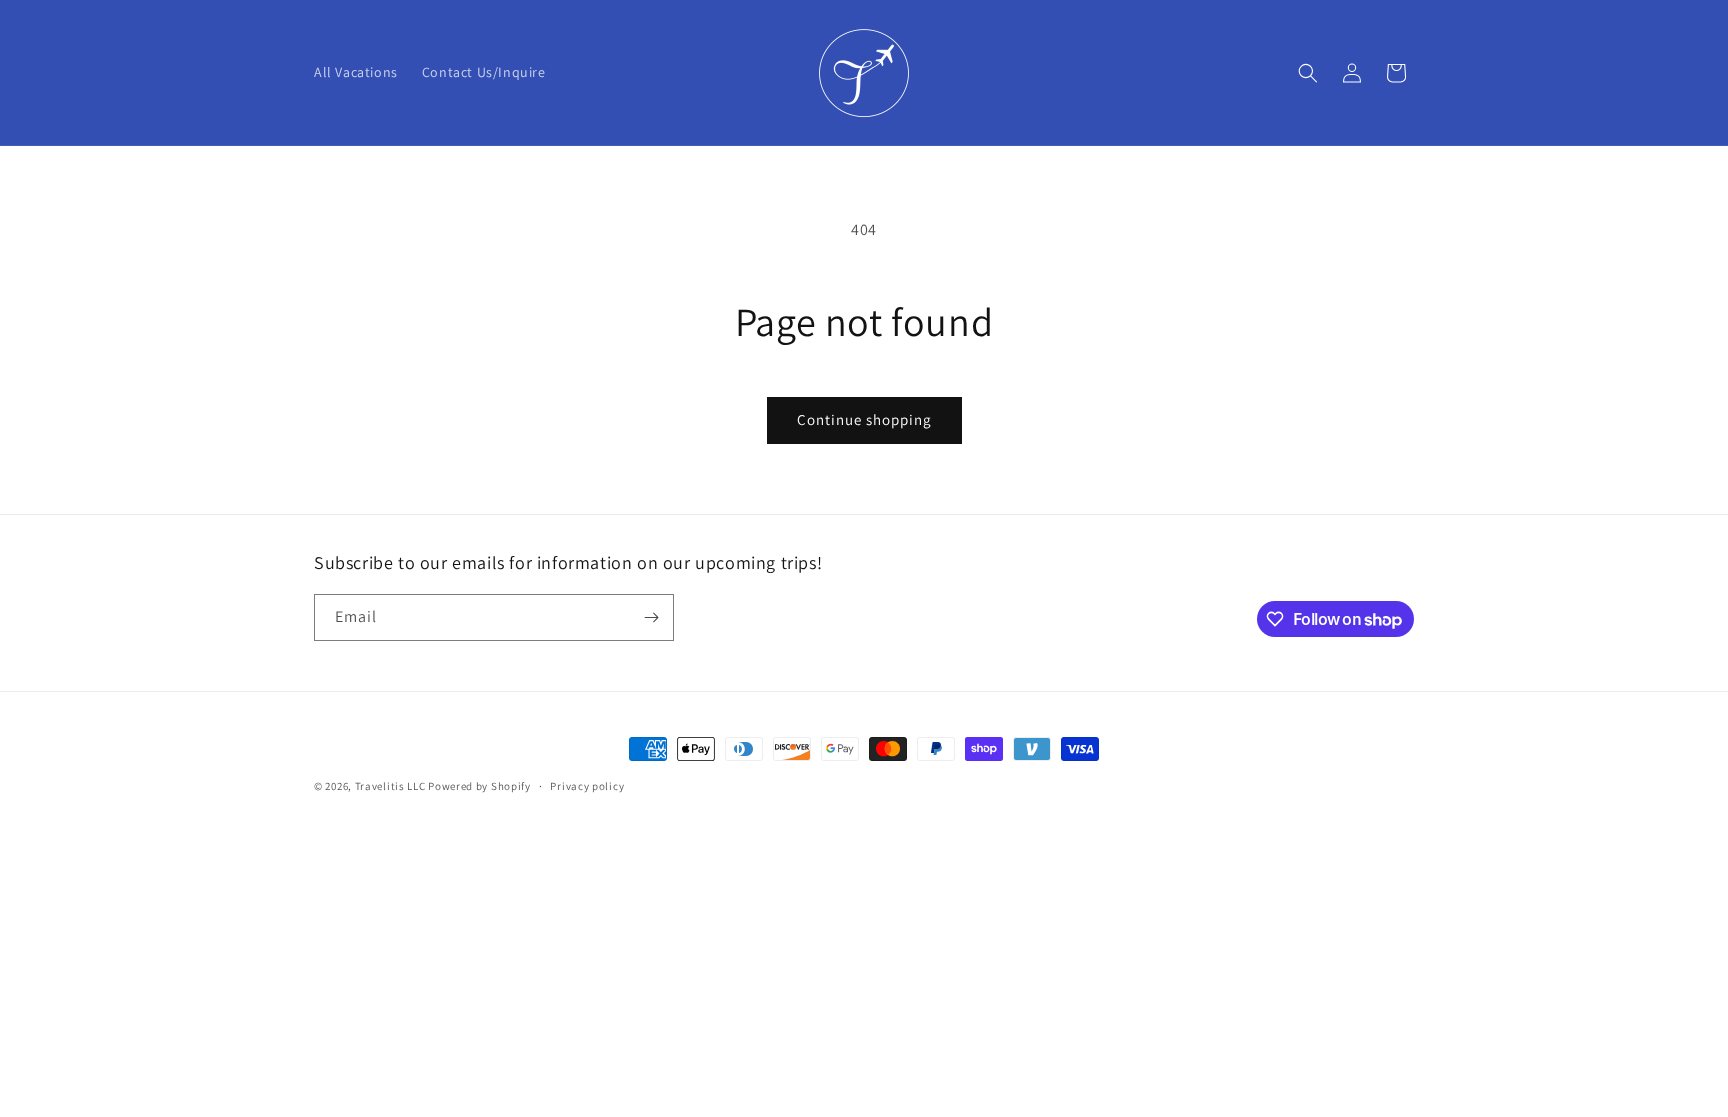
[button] (1308, 73)
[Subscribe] (651, 617)
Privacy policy (587, 786)
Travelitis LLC (390, 786)
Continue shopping (864, 419)
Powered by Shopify (479, 786)
